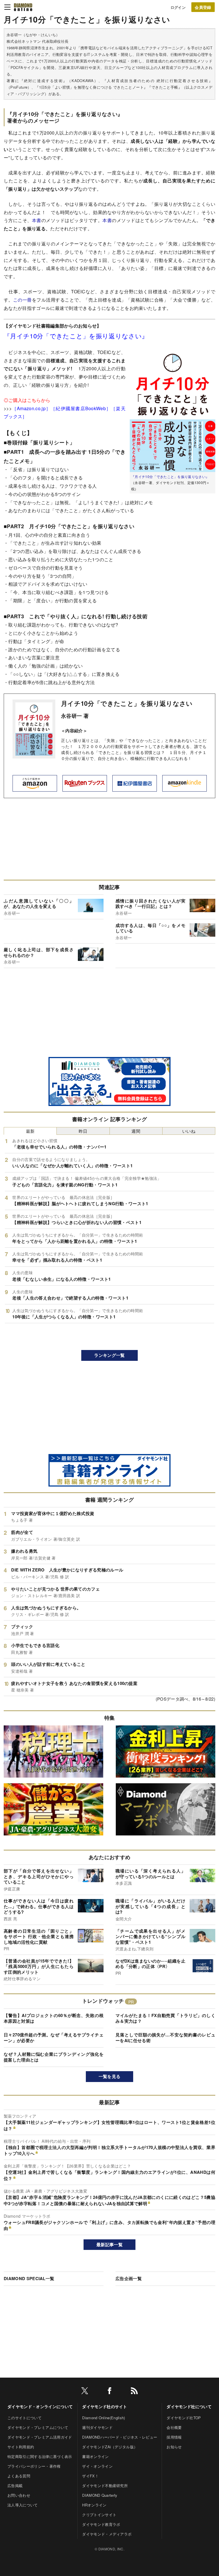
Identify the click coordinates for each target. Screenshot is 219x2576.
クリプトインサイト (99, 2515)
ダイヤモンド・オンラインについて (40, 2406)
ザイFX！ (90, 2476)
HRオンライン (94, 2505)
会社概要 (174, 2427)
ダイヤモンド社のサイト (105, 2406)
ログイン (178, 7)
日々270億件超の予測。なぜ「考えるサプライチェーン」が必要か (54, 2038)
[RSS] (134, 2392)
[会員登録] (203, 7)
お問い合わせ (19, 2495)
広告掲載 (15, 2485)
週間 (136, 1131)
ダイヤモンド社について (189, 2406)
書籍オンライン (95, 2456)
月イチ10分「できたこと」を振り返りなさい (127, 703)
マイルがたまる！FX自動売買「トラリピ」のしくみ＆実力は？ (165, 2018)
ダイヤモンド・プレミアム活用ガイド (40, 2437)
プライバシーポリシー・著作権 (34, 2466)
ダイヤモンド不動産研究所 (105, 2485)
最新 (30, 1131)
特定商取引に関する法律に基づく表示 (40, 2456)
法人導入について (23, 2505)
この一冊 (23, 300)
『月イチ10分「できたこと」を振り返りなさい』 (170, 476)
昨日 (83, 1131)
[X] (85, 2392)
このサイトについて (25, 2418)
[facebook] (109, 2392)
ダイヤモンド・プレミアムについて (38, 2427)
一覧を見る (110, 2076)
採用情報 (174, 2437)
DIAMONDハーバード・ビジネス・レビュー (120, 2437)
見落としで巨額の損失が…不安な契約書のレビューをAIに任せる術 (165, 2038)
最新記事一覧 (109, 2244)
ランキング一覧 (109, 1355)
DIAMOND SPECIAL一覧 (29, 2278)
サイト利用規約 (21, 2447)
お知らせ (174, 2447)
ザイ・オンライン (97, 2466)
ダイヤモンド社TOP (184, 2418)
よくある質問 (19, 2476)
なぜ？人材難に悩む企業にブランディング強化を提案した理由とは (54, 2057)
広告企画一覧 (129, 2278)
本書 (37, 220)
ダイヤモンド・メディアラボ (107, 2534)
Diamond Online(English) (104, 2418)
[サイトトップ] (23, 7)
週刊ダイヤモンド (97, 2427)
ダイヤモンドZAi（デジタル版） (110, 2447)
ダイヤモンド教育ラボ (101, 2524)
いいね (189, 1131)
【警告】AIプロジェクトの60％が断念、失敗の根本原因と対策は (54, 2018)
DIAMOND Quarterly (100, 2495)
